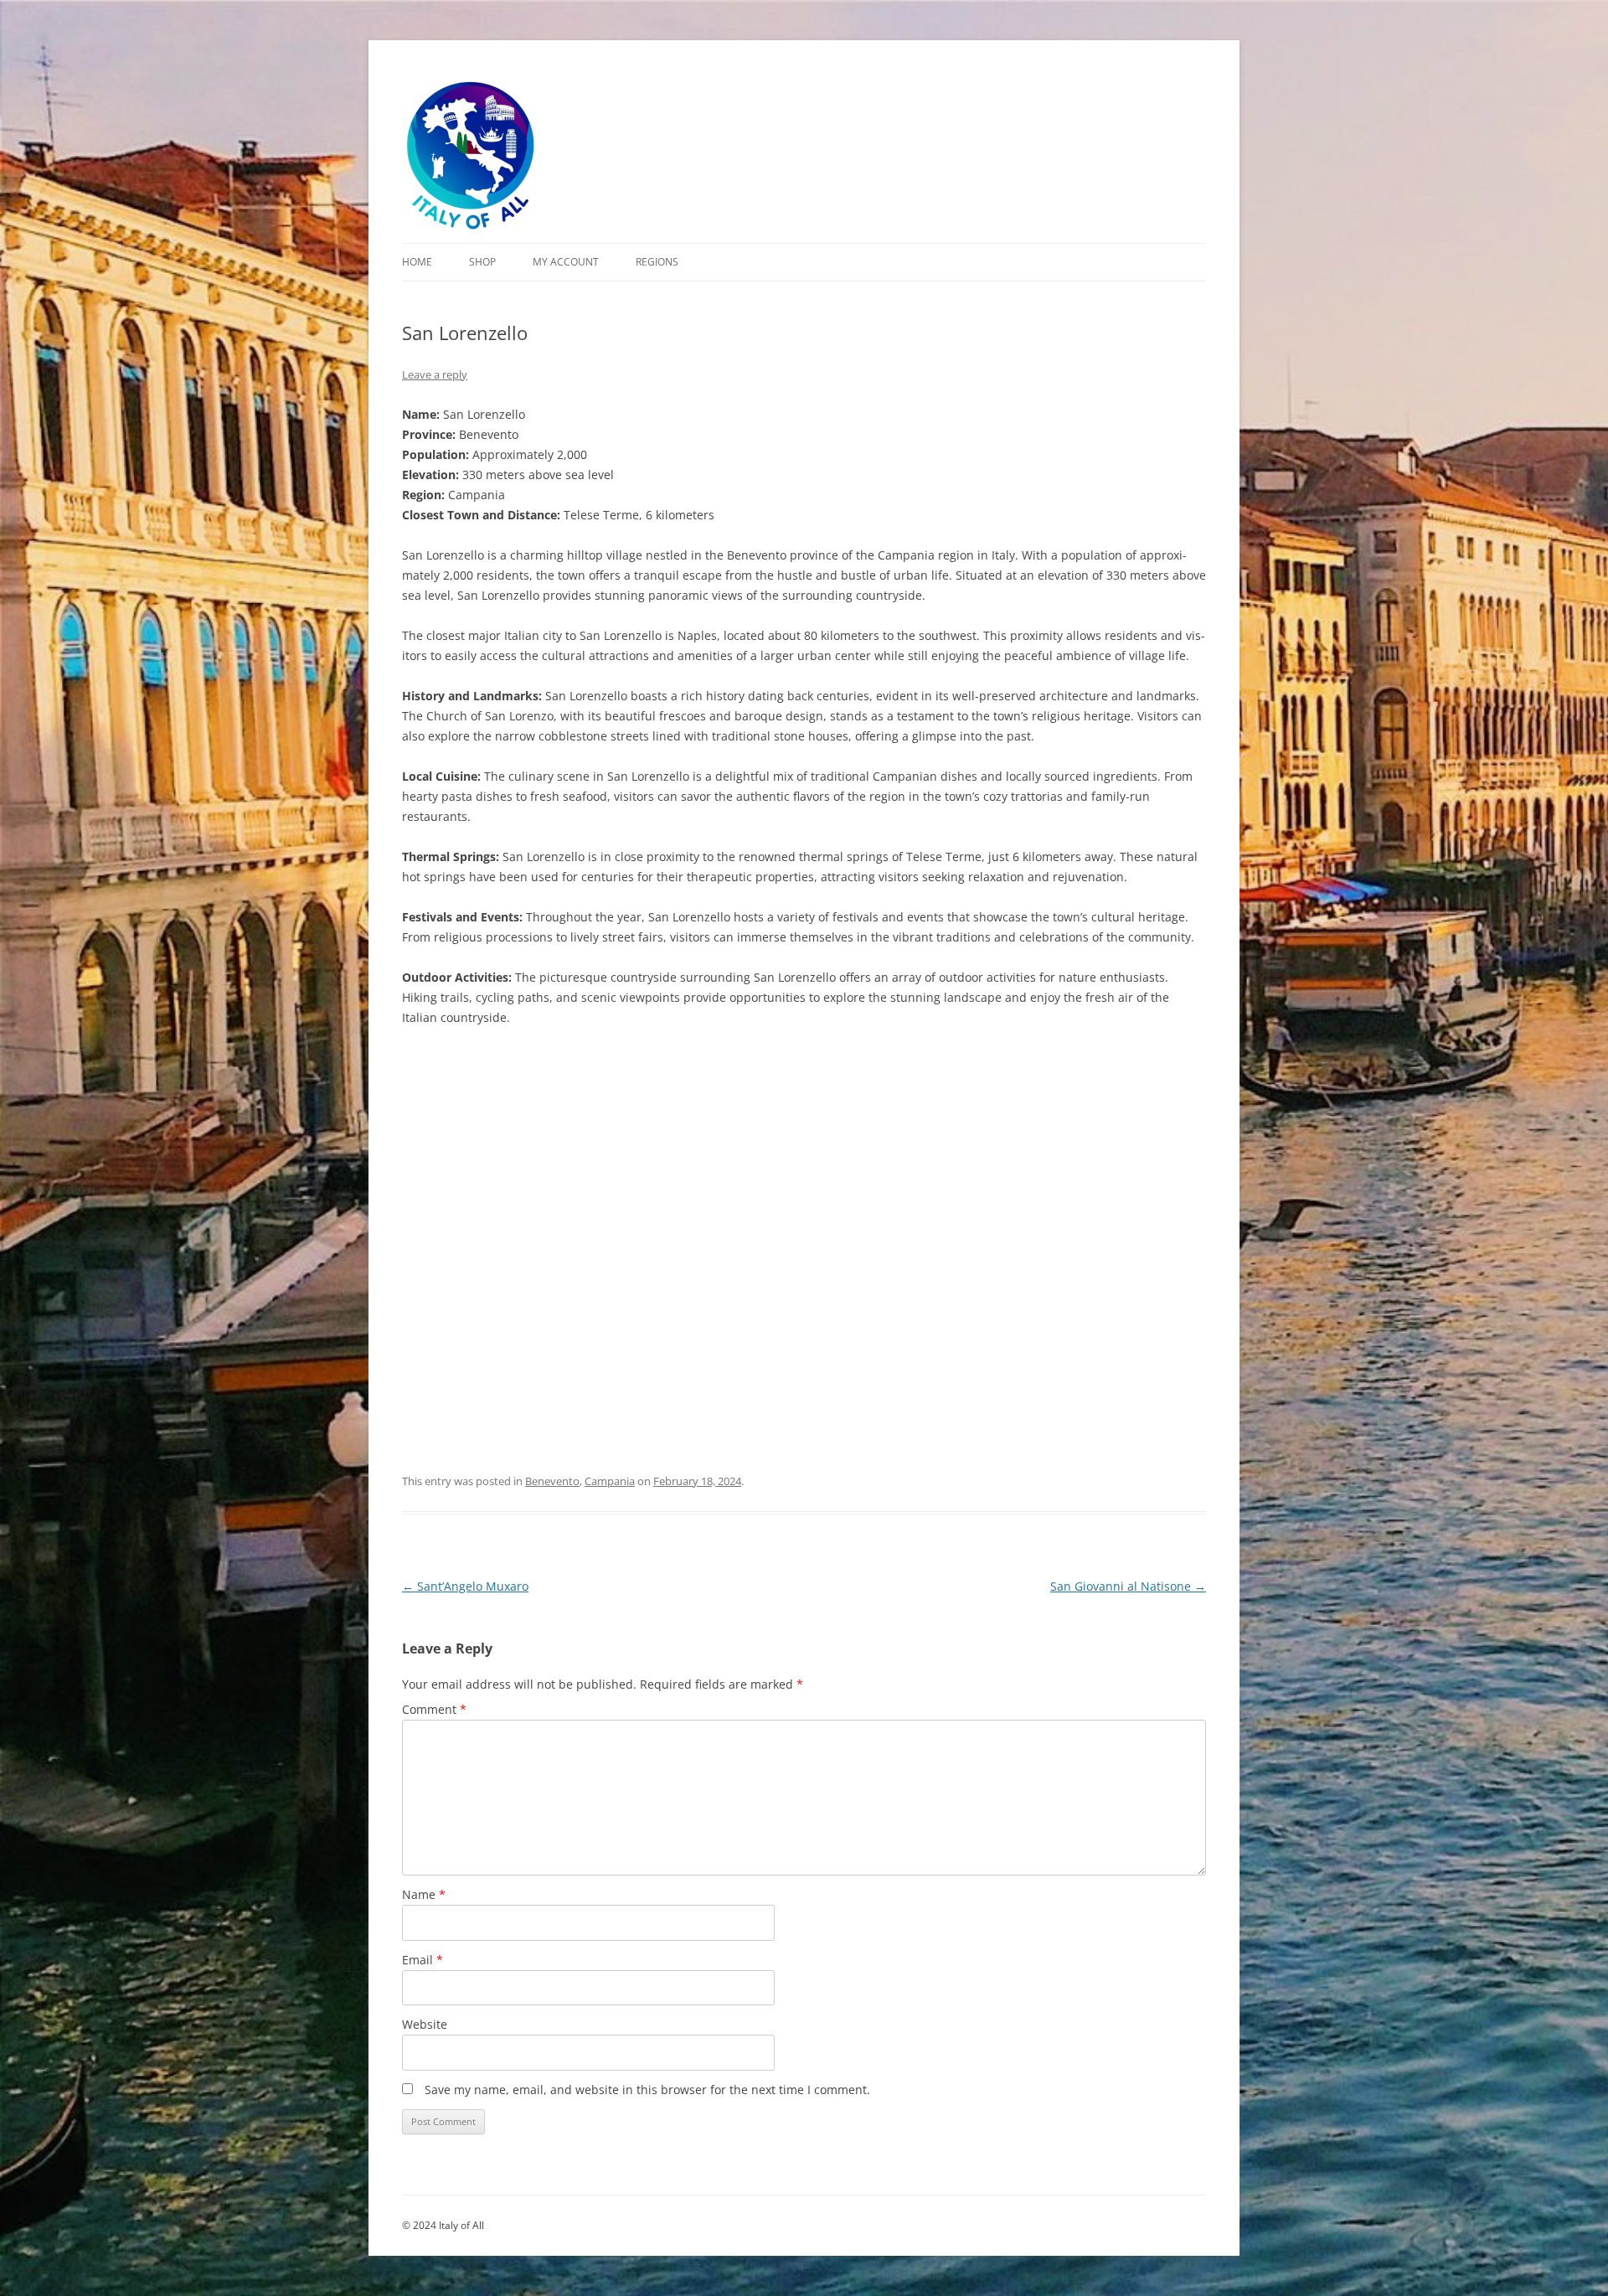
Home (417, 262)
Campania (610, 1481)
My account (566, 262)
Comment (434, 1709)
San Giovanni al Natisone (1128, 1586)
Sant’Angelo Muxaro (465, 1586)
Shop (482, 262)
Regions (657, 262)
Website (425, 2024)
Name (424, 1894)
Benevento (552, 1481)
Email (423, 1960)
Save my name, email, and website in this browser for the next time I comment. (647, 2090)
